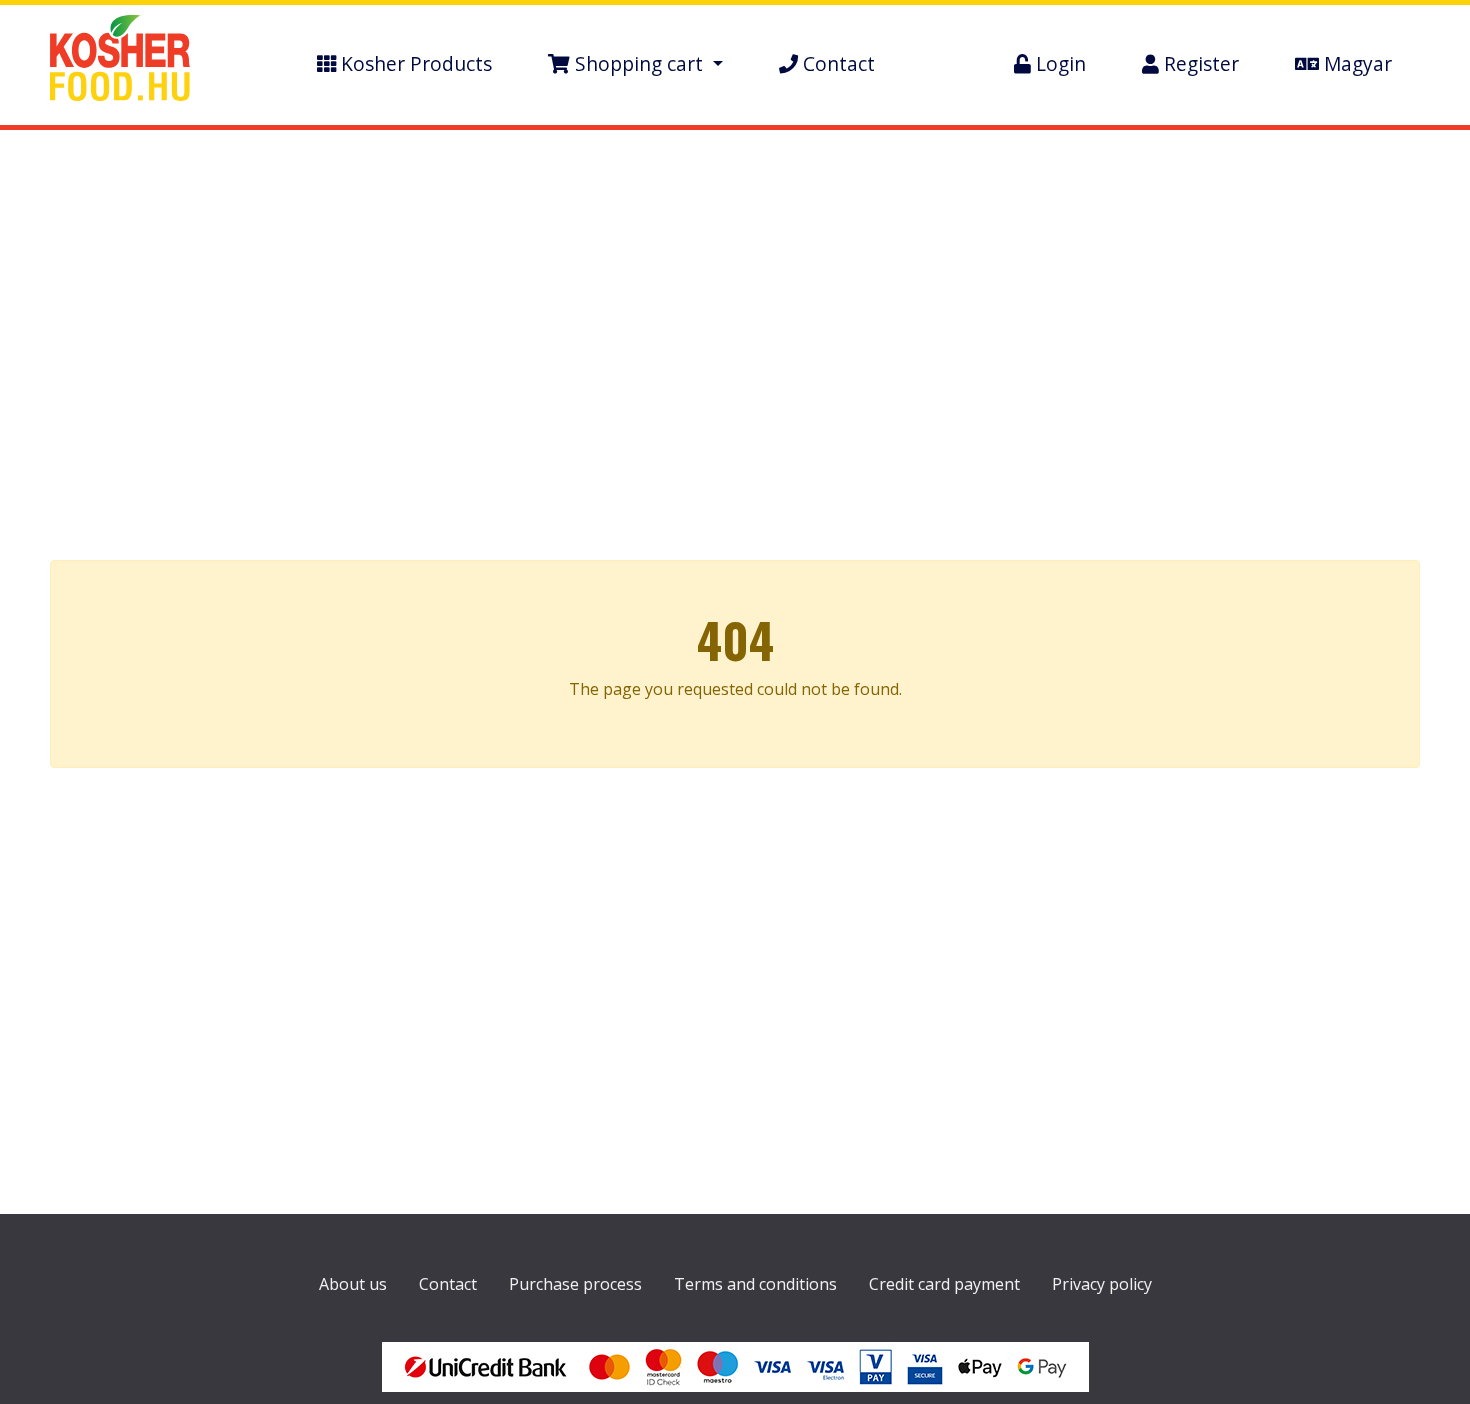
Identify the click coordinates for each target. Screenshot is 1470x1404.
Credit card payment (944, 1284)
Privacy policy (1102, 1284)
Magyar (1355, 63)
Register (1199, 63)
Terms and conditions (755, 1284)
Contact (836, 63)
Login (1058, 63)
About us (353, 1284)
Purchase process (575, 1284)
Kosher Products (414, 63)
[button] (635, 64)
